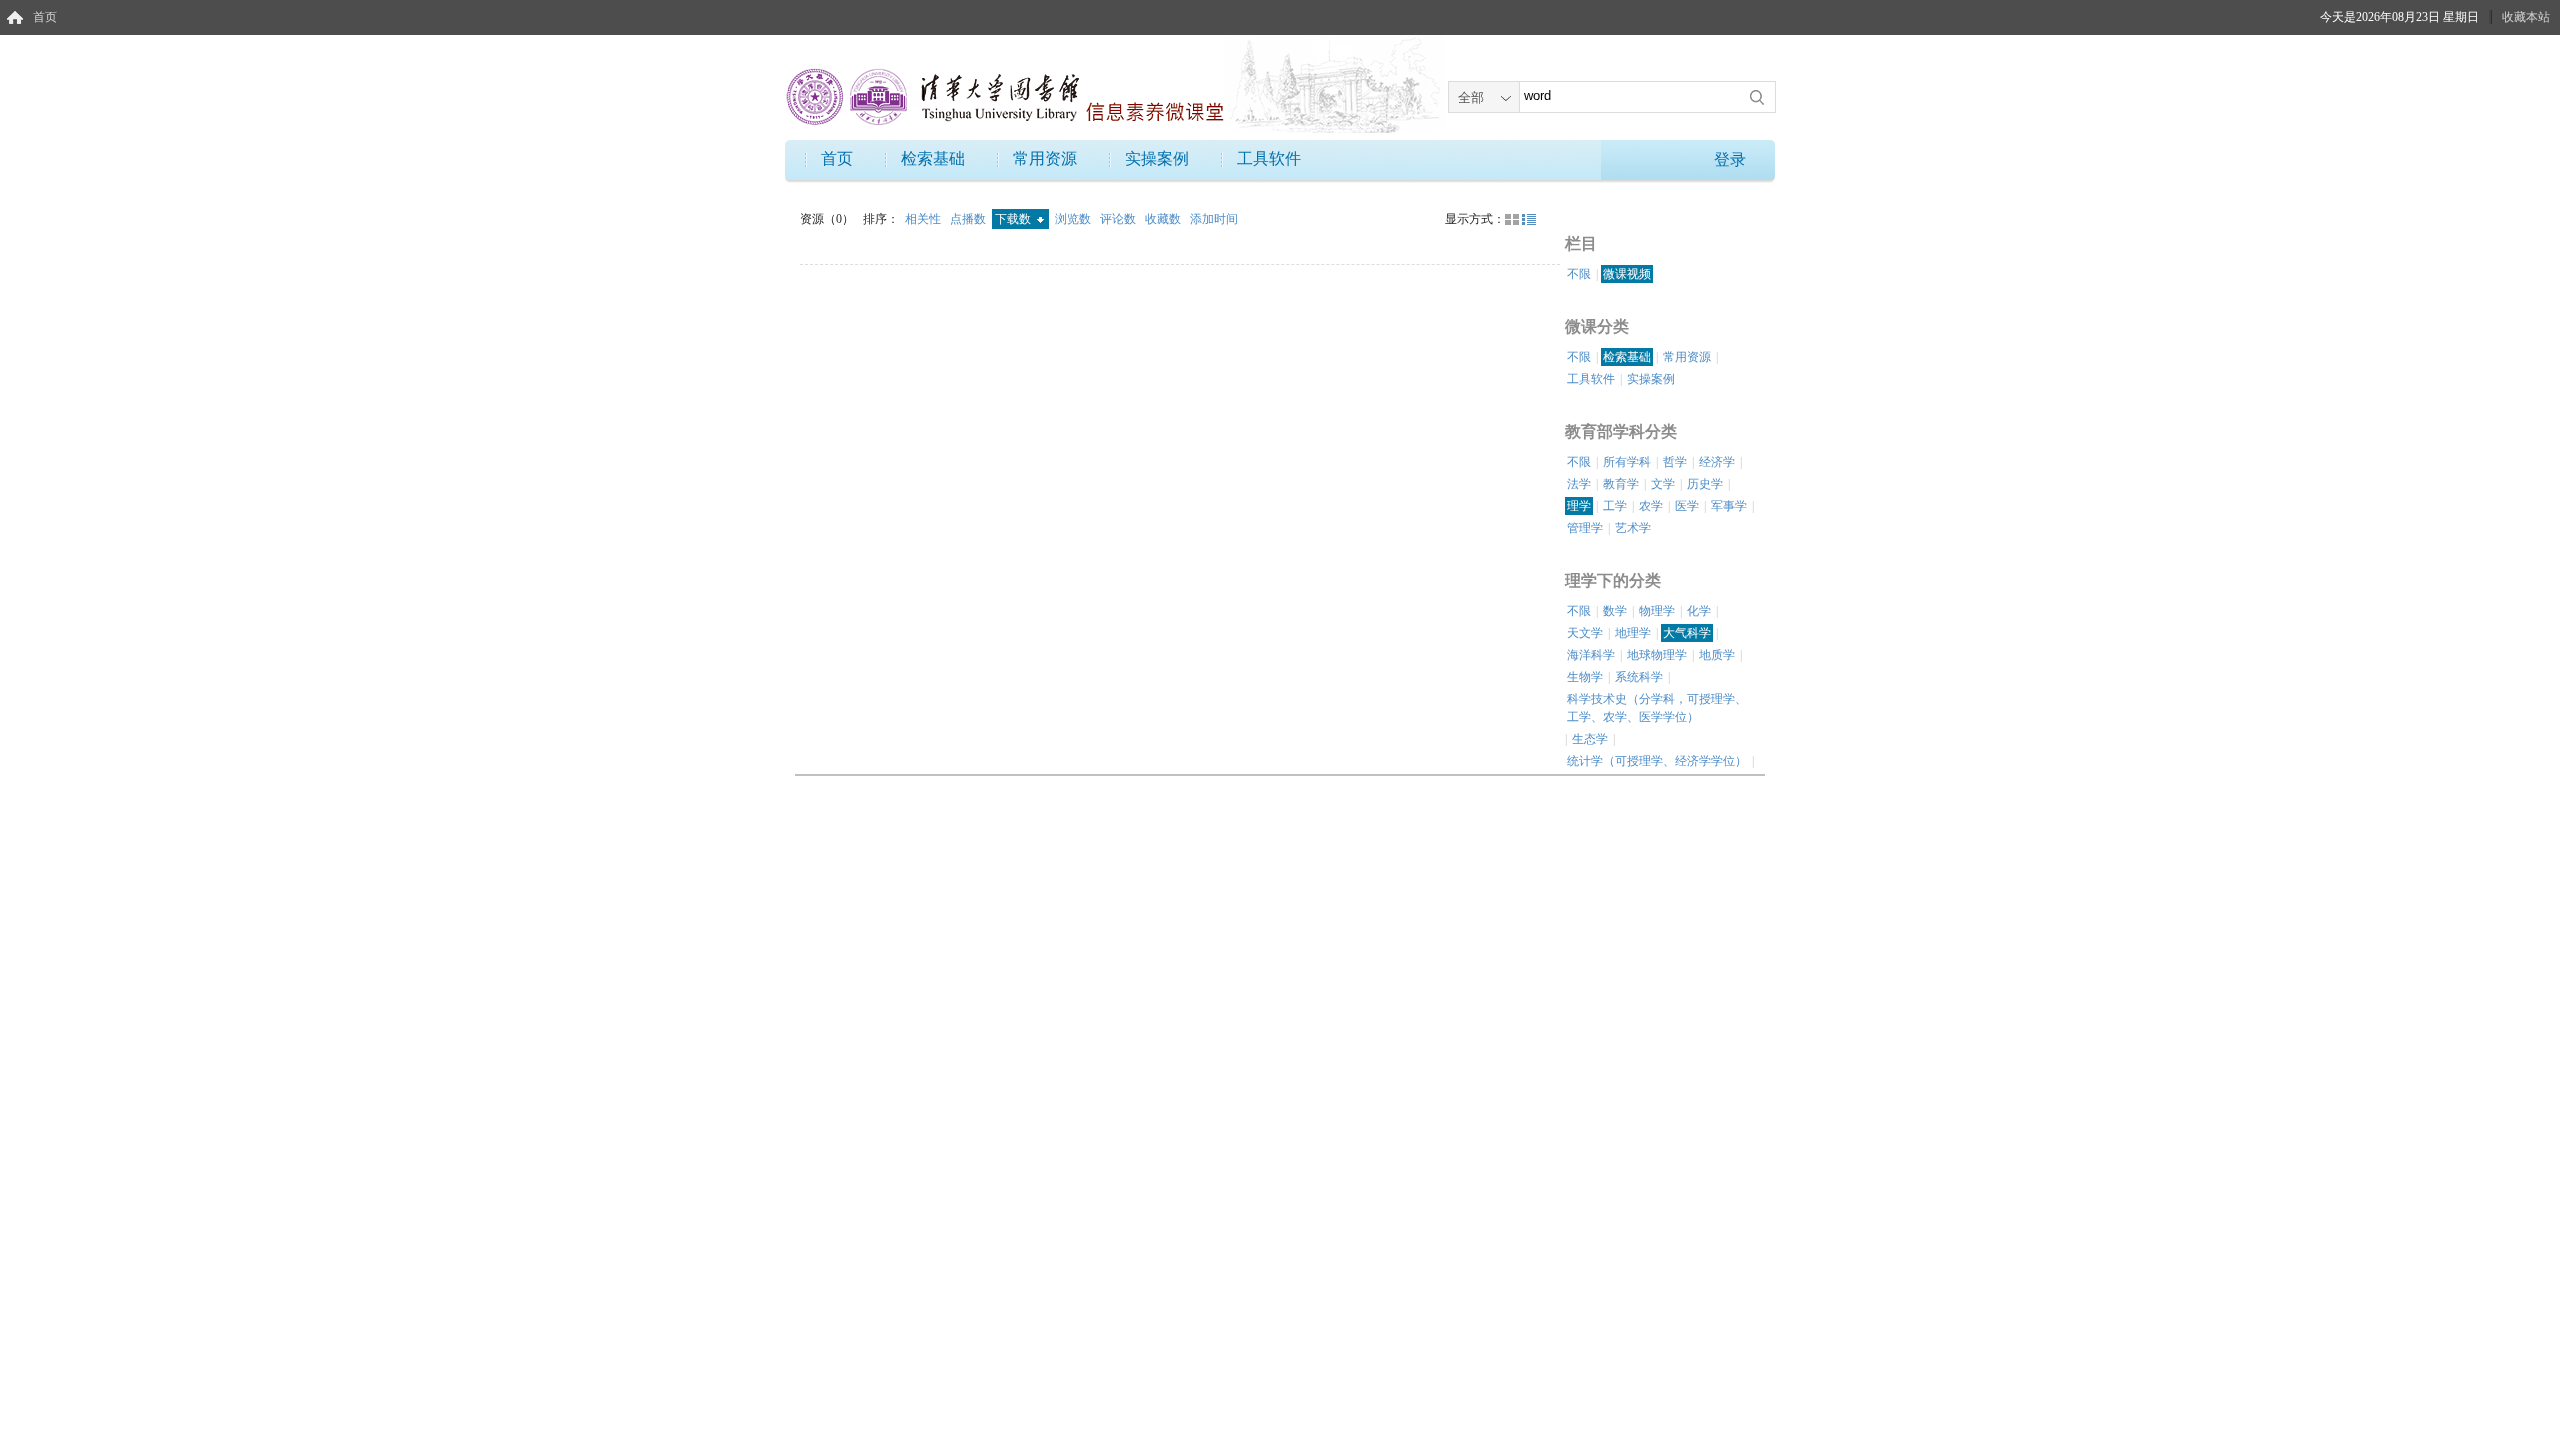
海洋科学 (1591, 655)
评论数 (1119, 219)
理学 (1579, 506)
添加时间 (1214, 219)
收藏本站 (2526, 17)
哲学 (1675, 462)
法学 (1579, 484)
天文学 (1585, 633)
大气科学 (1687, 633)
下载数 (1014, 219)
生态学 (1590, 739)
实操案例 (1157, 158)
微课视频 (1627, 274)
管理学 (1585, 528)
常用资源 (1045, 158)
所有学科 (1627, 462)
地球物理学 (1657, 655)
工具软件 (1269, 158)
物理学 (1657, 611)
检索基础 (933, 158)
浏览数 (1074, 219)
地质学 (1717, 655)
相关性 (924, 219)
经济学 (1717, 462)
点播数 (969, 219)
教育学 (1621, 484)
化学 (1699, 611)
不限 (1579, 274)
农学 (1651, 506)
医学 (1687, 506)
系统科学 (1639, 677)
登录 (1730, 159)
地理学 (1633, 633)
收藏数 (1164, 219)
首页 (45, 17)
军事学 (1729, 506)
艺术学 (1633, 528)
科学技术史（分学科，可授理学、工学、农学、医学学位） (1657, 708)
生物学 (1585, 677)
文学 (1663, 484)
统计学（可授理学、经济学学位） (1657, 761)
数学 (1615, 611)
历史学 (1705, 484)
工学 (1615, 506)
